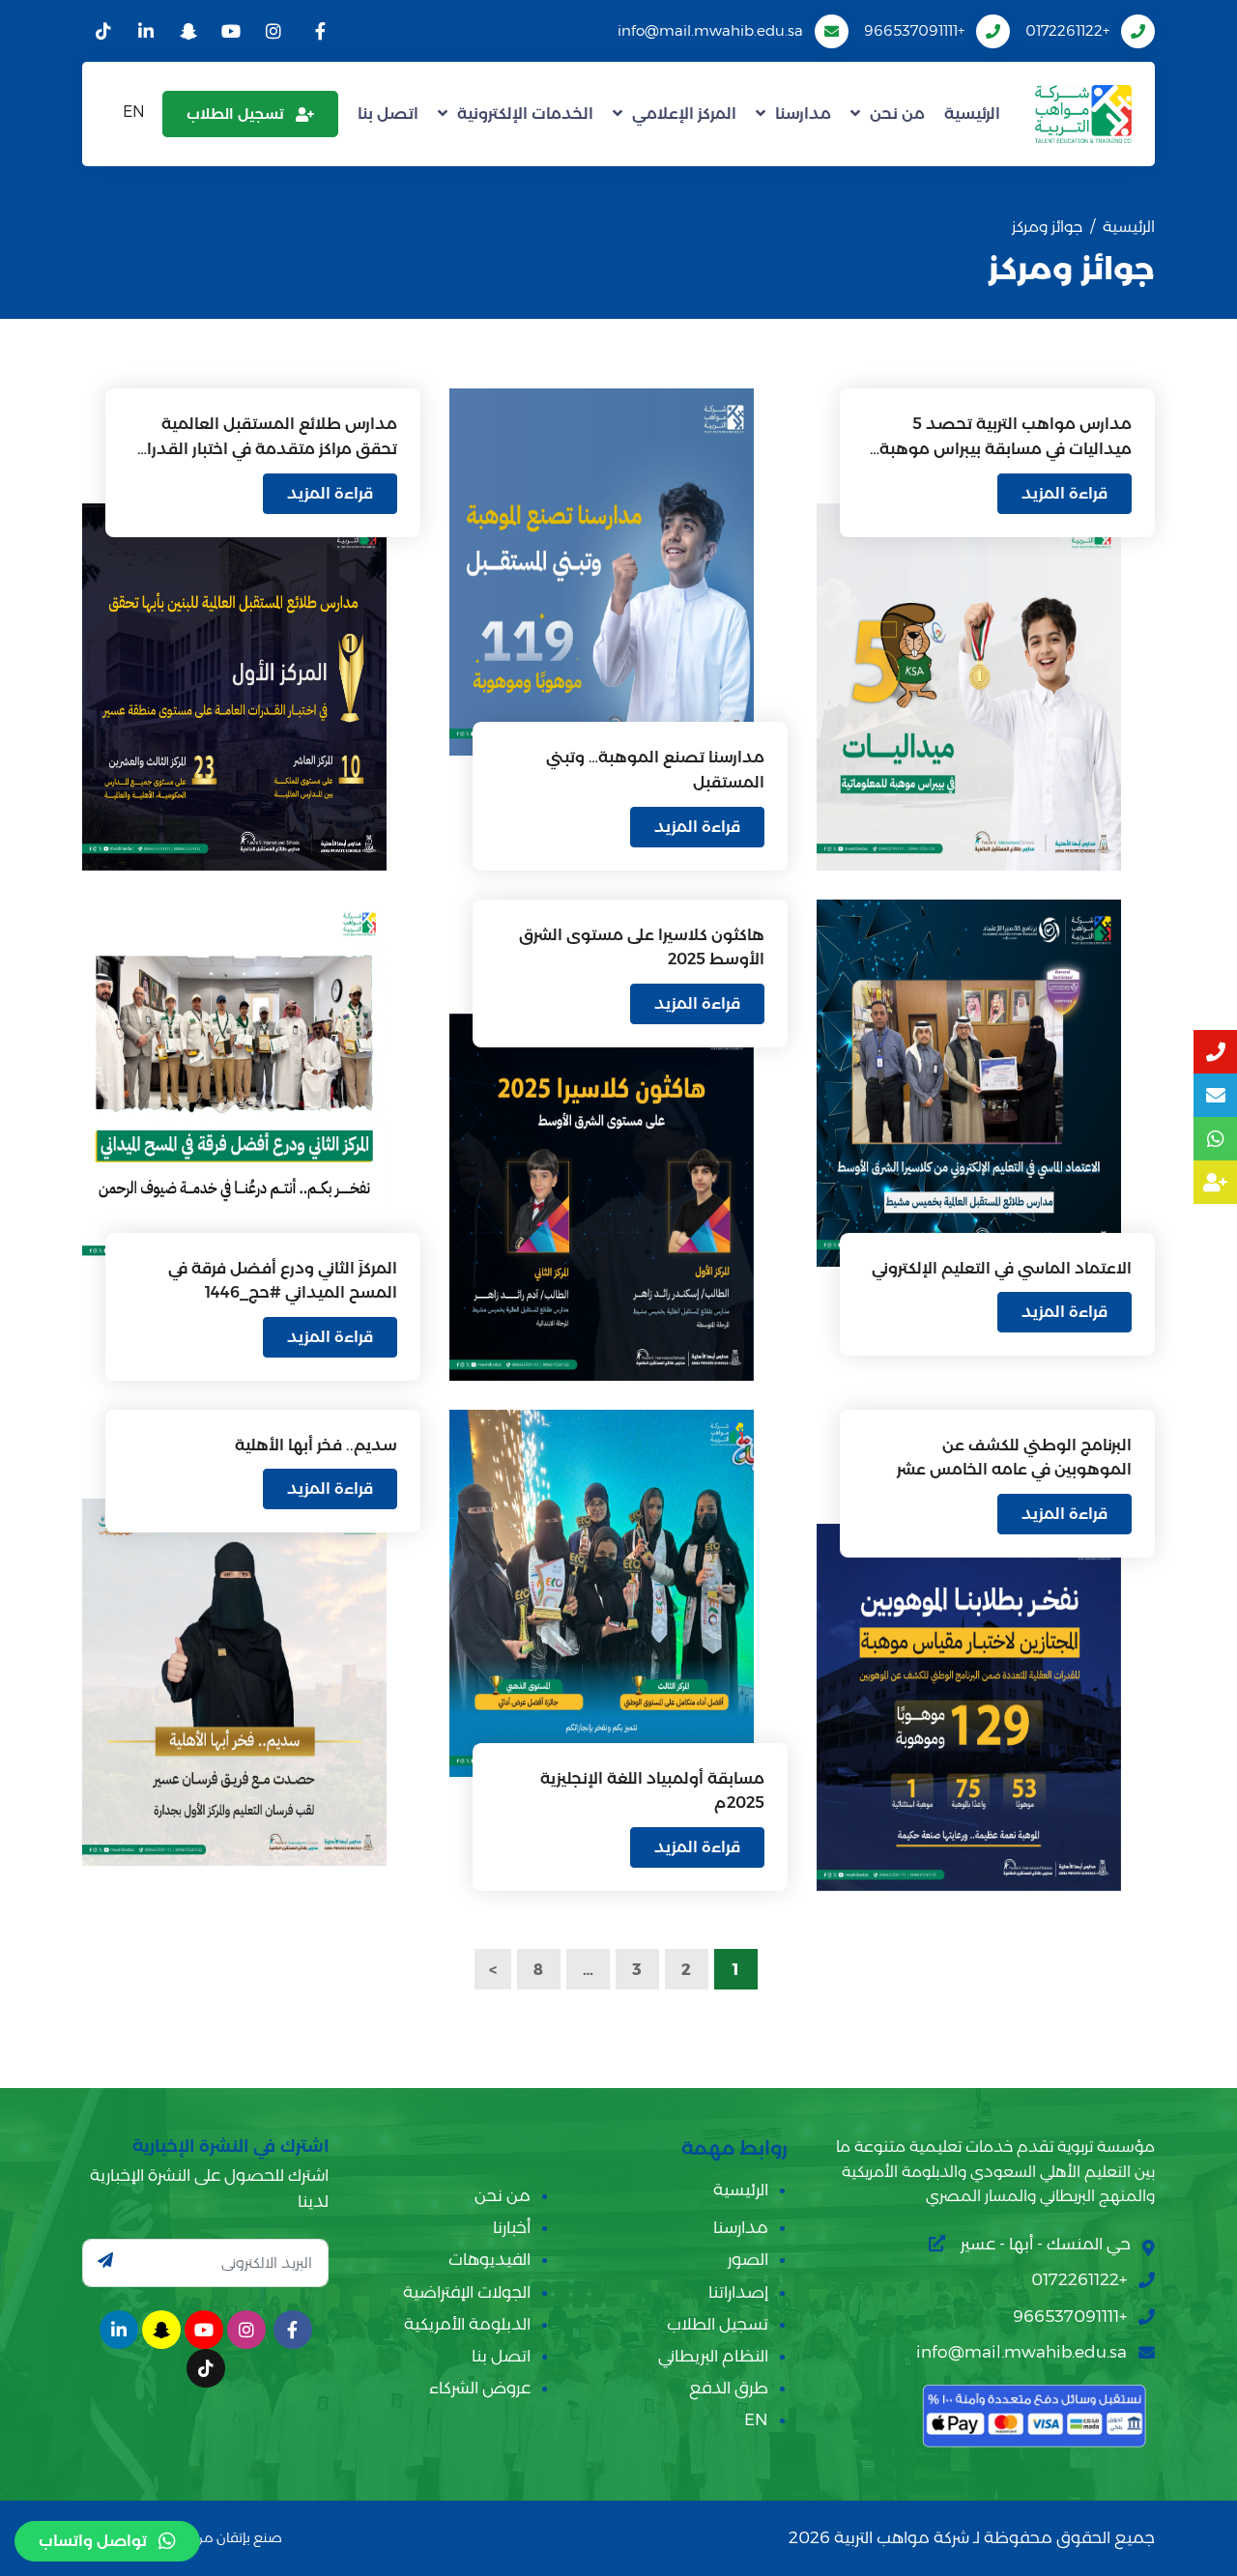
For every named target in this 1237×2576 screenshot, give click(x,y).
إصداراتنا (738, 2292)
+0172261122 (1067, 30)
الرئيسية (972, 114)
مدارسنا (803, 114)
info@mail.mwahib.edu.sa (710, 30)
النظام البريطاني (713, 2356)
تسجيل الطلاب (235, 114)
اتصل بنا (388, 114)
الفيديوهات (489, 2259)
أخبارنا (512, 2227)
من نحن (897, 114)
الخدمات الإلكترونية (525, 114)
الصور (748, 2259)
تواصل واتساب (93, 2541)
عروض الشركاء (480, 2388)
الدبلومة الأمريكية (467, 2324)
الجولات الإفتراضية (467, 2292)
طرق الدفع (729, 2388)
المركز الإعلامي (684, 114)
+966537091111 (914, 30)
